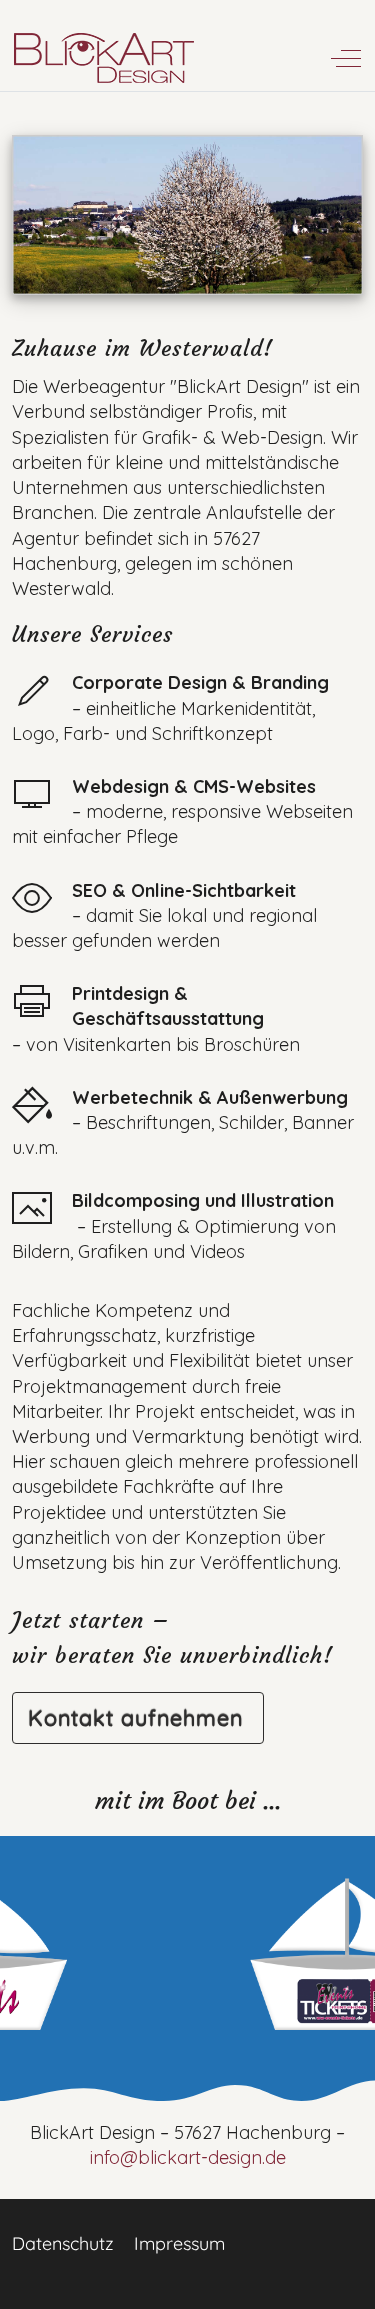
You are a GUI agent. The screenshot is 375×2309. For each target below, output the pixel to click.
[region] (187, 1970)
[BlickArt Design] (104, 58)
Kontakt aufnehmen (135, 1717)
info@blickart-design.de (188, 2157)
